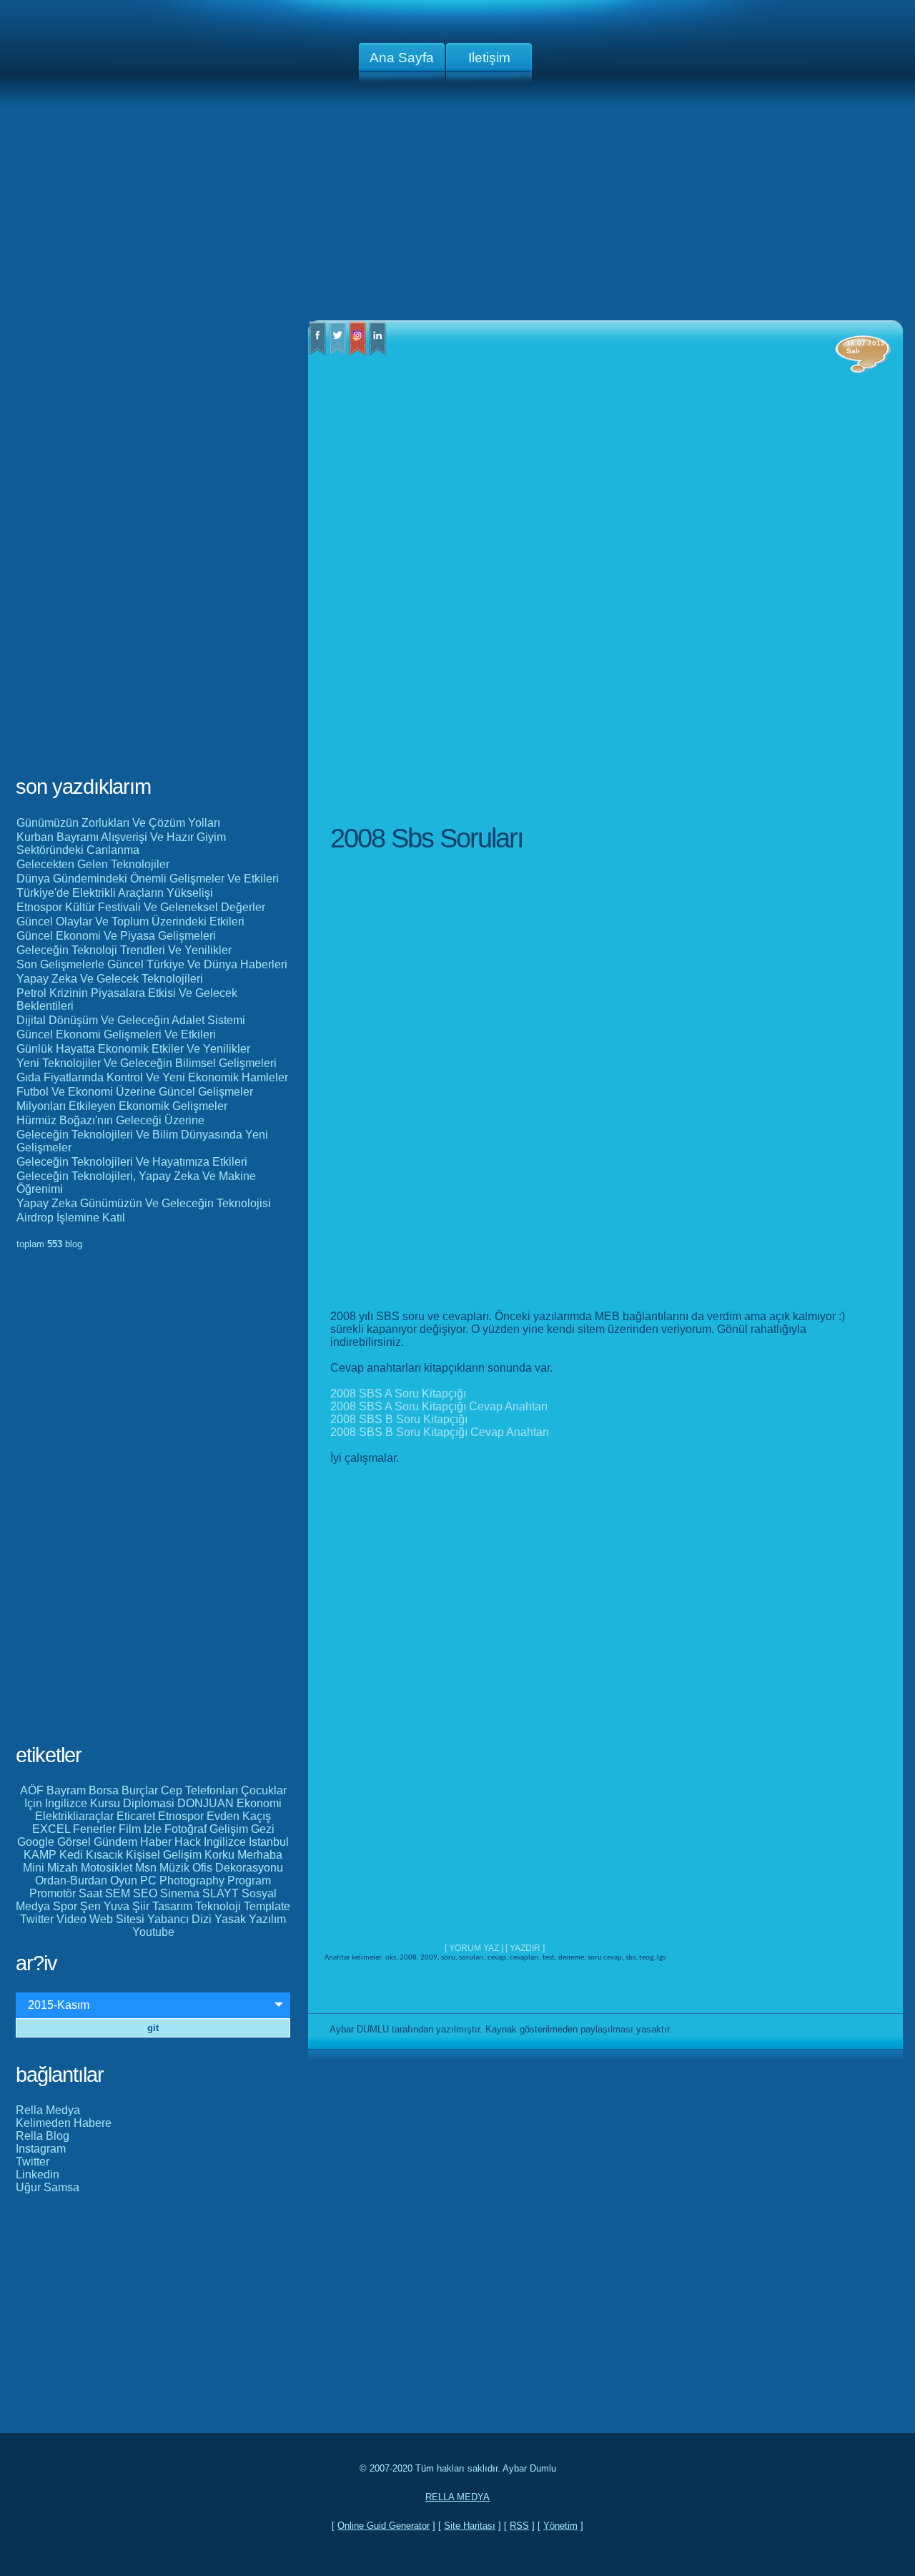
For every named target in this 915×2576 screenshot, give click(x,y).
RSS (519, 2526)
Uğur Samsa (48, 2187)
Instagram (41, 2149)
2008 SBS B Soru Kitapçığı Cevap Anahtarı (440, 1432)
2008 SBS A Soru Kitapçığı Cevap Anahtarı (439, 1406)
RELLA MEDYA (457, 2497)
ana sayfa (402, 58)
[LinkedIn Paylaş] (377, 352)
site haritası (470, 2526)
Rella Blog (43, 2136)
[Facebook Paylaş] (317, 352)
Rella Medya (48, 2110)
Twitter (33, 2162)
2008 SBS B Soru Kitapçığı (399, 1419)
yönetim (560, 2526)
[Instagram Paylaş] (357, 352)
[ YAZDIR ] (525, 1948)
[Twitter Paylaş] (337, 352)
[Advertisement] (457, 207)
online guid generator (384, 2526)
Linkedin (38, 2174)
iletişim (489, 58)
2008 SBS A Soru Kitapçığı (398, 1393)
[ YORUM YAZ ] (475, 1948)
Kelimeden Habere (64, 2123)
